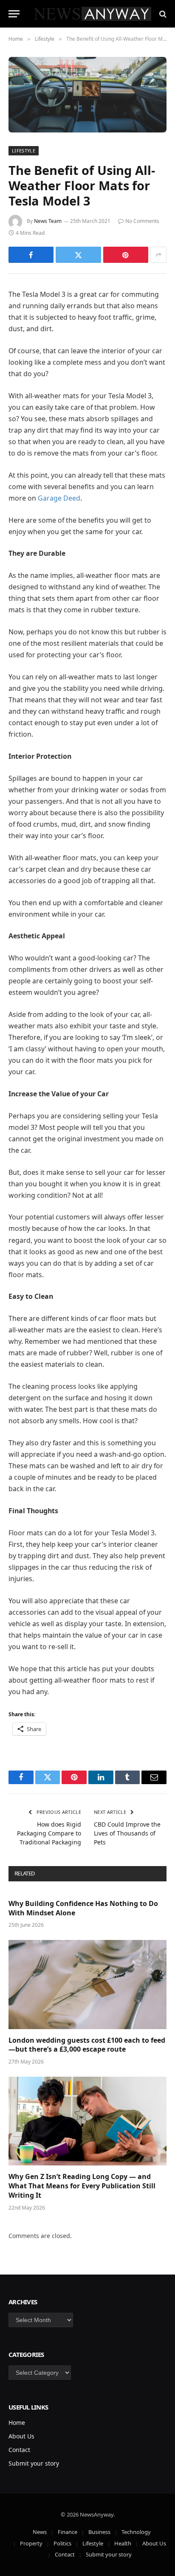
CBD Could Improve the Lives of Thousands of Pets (127, 1833)
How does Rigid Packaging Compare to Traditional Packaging (49, 1833)
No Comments (142, 221)
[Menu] (14, 14)
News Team (48, 221)
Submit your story (34, 2463)
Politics (62, 2543)
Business (99, 2532)
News (40, 2532)
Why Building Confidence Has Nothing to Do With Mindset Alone (83, 1908)
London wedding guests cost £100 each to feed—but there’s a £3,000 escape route (87, 2045)
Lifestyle (24, 151)
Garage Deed (59, 498)
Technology (136, 2532)
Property (31, 2543)
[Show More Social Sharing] (158, 255)
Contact (19, 2450)
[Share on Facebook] (31, 255)
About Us (21, 2436)
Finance (68, 2532)
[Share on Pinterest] (126, 255)
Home (17, 2423)
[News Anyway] (92, 14)
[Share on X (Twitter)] (78, 255)
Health (123, 2543)
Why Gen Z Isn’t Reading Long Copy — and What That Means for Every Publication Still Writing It (82, 2186)
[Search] (162, 14)
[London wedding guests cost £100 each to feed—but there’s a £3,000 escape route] (87, 1984)
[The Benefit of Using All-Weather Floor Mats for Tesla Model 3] (87, 95)
